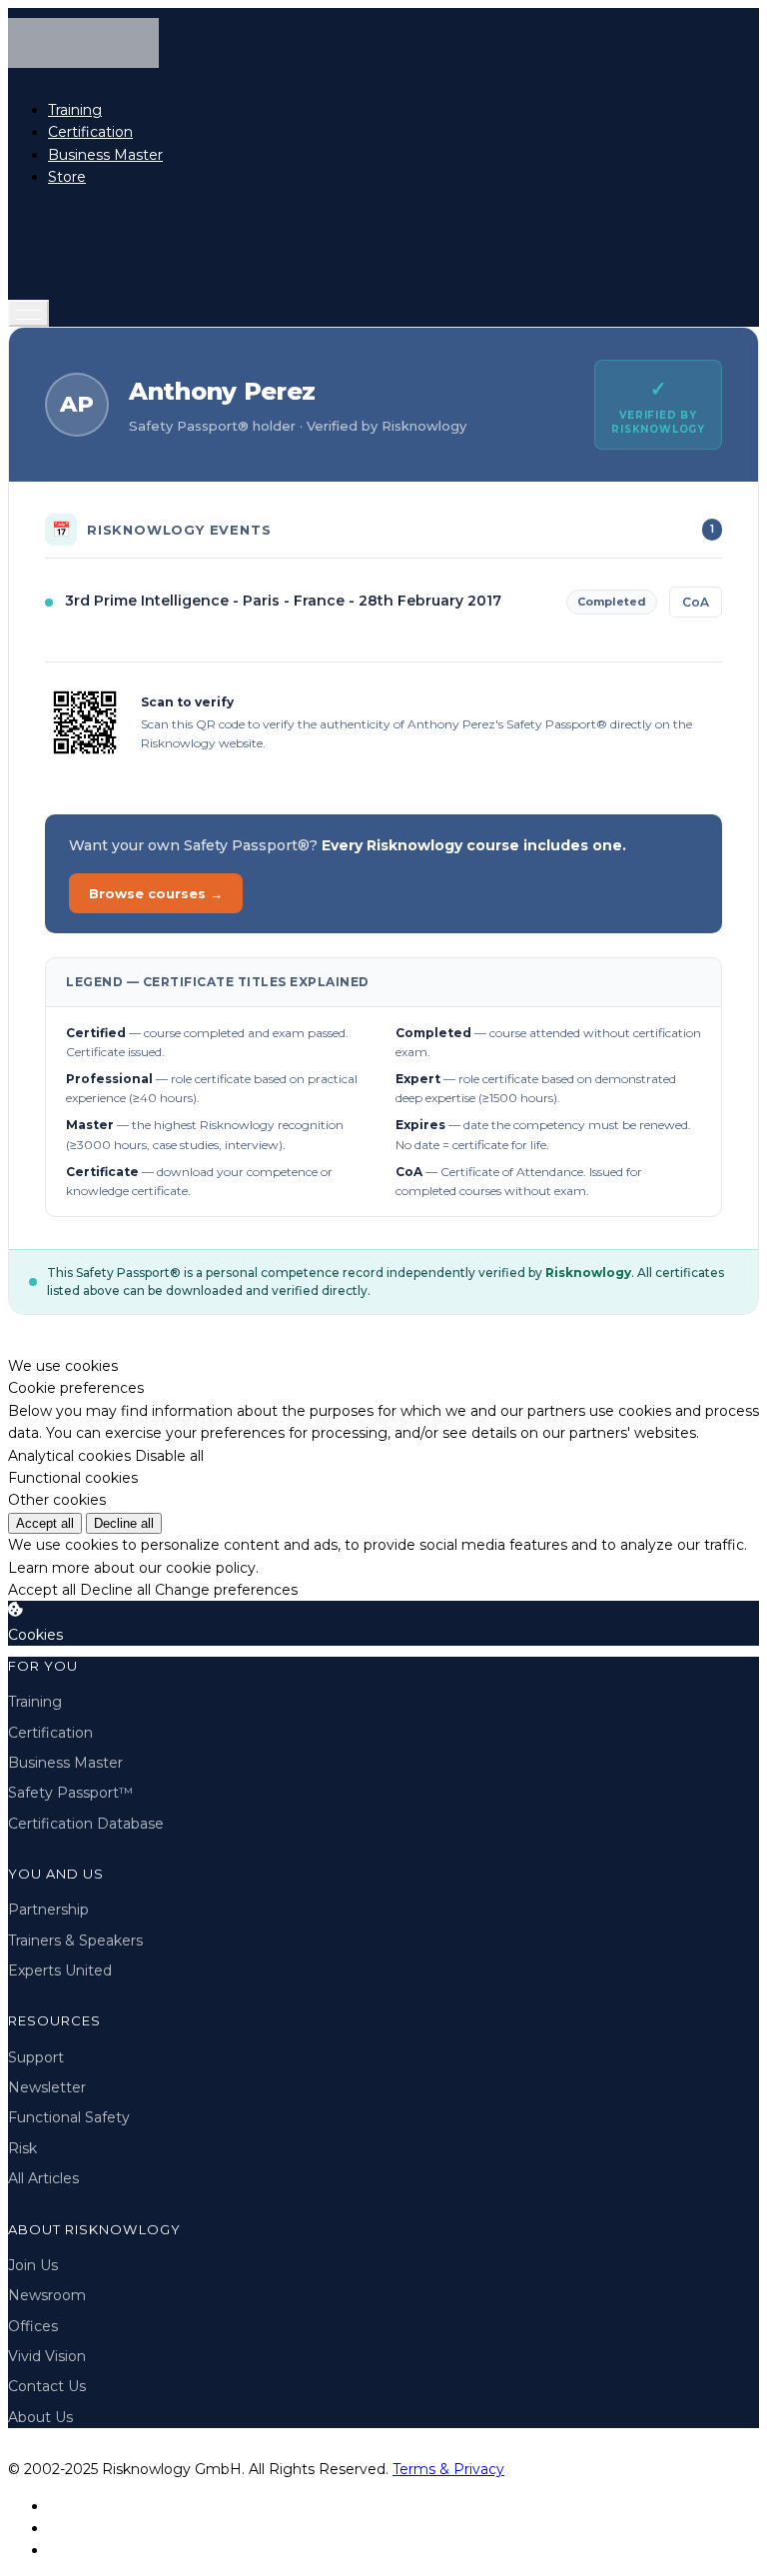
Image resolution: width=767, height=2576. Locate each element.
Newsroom (47, 2295)
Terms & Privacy (448, 2469)
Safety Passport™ (70, 1793)
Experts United (60, 1970)
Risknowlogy (588, 1273)
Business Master (105, 155)
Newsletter (47, 2087)
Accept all (45, 1523)
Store (67, 177)
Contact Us (47, 2386)
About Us (40, 2417)
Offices (33, 2326)
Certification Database (86, 1824)
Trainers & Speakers (75, 1940)
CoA (696, 602)
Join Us (33, 2265)
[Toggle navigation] (28, 313)
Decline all (124, 1523)
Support (36, 2057)
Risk (22, 2148)
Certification (90, 132)
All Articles (43, 2178)
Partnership (48, 1910)
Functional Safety (69, 2117)
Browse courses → (156, 893)
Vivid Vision (47, 2356)
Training (75, 110)
